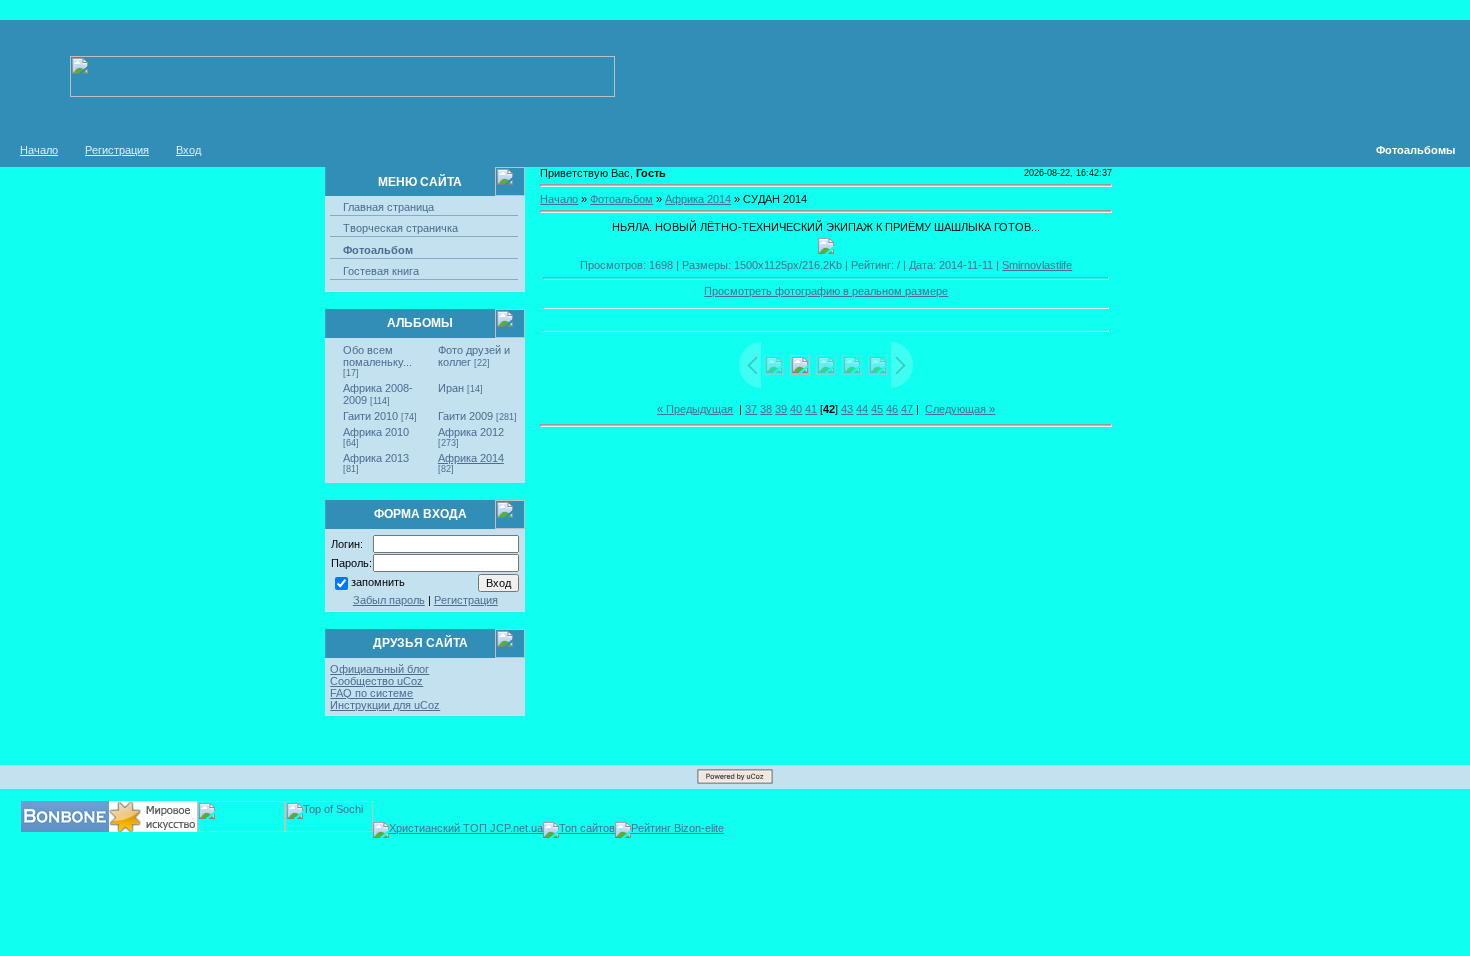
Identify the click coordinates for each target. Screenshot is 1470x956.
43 (847, 409)
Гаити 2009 (465, 416)
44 (862, 409)
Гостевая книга (381, 271)
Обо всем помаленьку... (377, 356)
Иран (451, 388)
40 (796, 409)
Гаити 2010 (370, 416)
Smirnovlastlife (1037, 265)
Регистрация (117, 150)
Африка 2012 (471, 432)
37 (751, 409)
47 (907, 409)
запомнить (378, 582)
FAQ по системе (371, 693)
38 (766, 409)
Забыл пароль (389, 600)
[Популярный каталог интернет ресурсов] (65, 828)
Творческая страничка (400, 228)
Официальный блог (379, 669)
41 (811, 409)
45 (877, 409)
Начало (39, 150)
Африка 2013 (376, 458)
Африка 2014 (471, 458)
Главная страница (388, 207)
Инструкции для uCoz (385, 705)
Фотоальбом (378, 250)
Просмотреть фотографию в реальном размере (826, 291)
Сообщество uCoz (376, 681)
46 (892, 409)
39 (781, 409)
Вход (188, 150)
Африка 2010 (376, 432)
